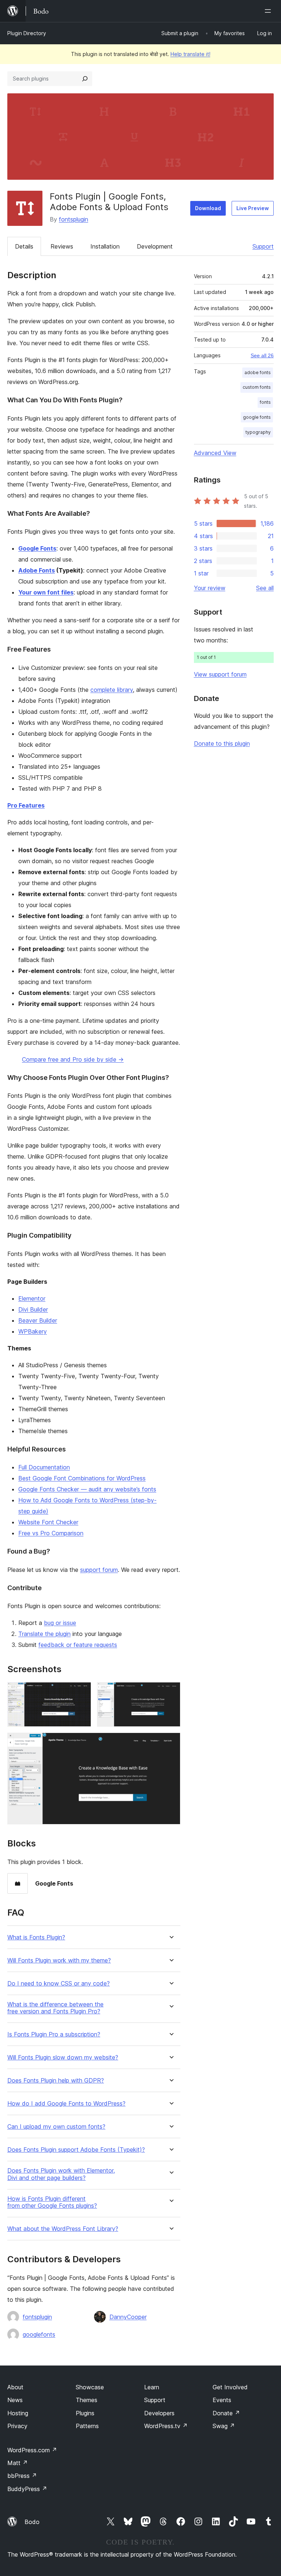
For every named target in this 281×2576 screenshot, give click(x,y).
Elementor (32, 1298)
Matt (18, 2463)
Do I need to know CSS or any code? (59, 1984)
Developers (159, 2413)
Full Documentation (44, 1467)
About (15, 2387)
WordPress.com (32, 2450)
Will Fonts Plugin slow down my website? (63, 2057)
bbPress (22, 2476)
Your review (210, 588)
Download (208, 208)
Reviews (62, 246)
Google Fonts (37, 548)
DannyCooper (128, 2317)
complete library (112, 690)
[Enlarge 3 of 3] (171, 1742)
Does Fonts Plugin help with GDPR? (56, 2081)
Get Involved (230, 2387)
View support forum (220, 674)
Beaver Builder (38, 1320)
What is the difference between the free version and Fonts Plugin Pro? (55, 2008)
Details (24, 246)
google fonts (257, 417)
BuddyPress (27, 2489)
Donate (226, 2413)
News (15, 2400)
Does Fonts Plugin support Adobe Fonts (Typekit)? (76, 2150)
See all (265, 588)
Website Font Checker (48, 1522)
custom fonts (257, 387)
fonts (265, 402)
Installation (105, 246)
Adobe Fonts (37, 570)
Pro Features (26, 805)
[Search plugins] (85, 79)
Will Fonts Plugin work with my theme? (59, 1960)
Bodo (32, 2522)
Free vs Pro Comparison (51, 1533)
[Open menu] (269, 11)
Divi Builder (33, 1309)
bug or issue (60, 1623)
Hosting (18, 2413)
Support (263, 246)
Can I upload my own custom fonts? (56, 2127)
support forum (99, 1570)
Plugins (85, 2413)
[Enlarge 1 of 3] (81, 1692)
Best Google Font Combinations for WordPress (82, 1478)
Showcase (90, 2387)
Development (155, 246)
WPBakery (33, 1331)
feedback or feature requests (78, 1645)
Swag (224, 2426)
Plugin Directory (27, 33)
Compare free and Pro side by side (73, 1059)
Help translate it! (190, 54)
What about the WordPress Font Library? (63, 2229)
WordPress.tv (166, 2426)
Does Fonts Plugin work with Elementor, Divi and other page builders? (61, 2174)
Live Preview (253, 208)
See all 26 (262, 355)
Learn (152, 2387)
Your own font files (46, 592)
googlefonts (39, 2334)
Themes (87, 2400)
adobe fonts (258, 372)
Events (222, 2400)
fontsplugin (74, 219)
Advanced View (215, 453)
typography (258, 432)
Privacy (17, 2426)
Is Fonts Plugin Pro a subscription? (54, 2034)
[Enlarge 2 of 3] (171, 1692)
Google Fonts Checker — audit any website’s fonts (87, 1489)
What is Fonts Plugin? (36, 1937)
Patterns (87, 2426)
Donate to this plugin (222, 743)
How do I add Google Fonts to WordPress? (66, 2104)
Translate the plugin (44, 1634)
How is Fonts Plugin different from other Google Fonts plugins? (52, 2202)
